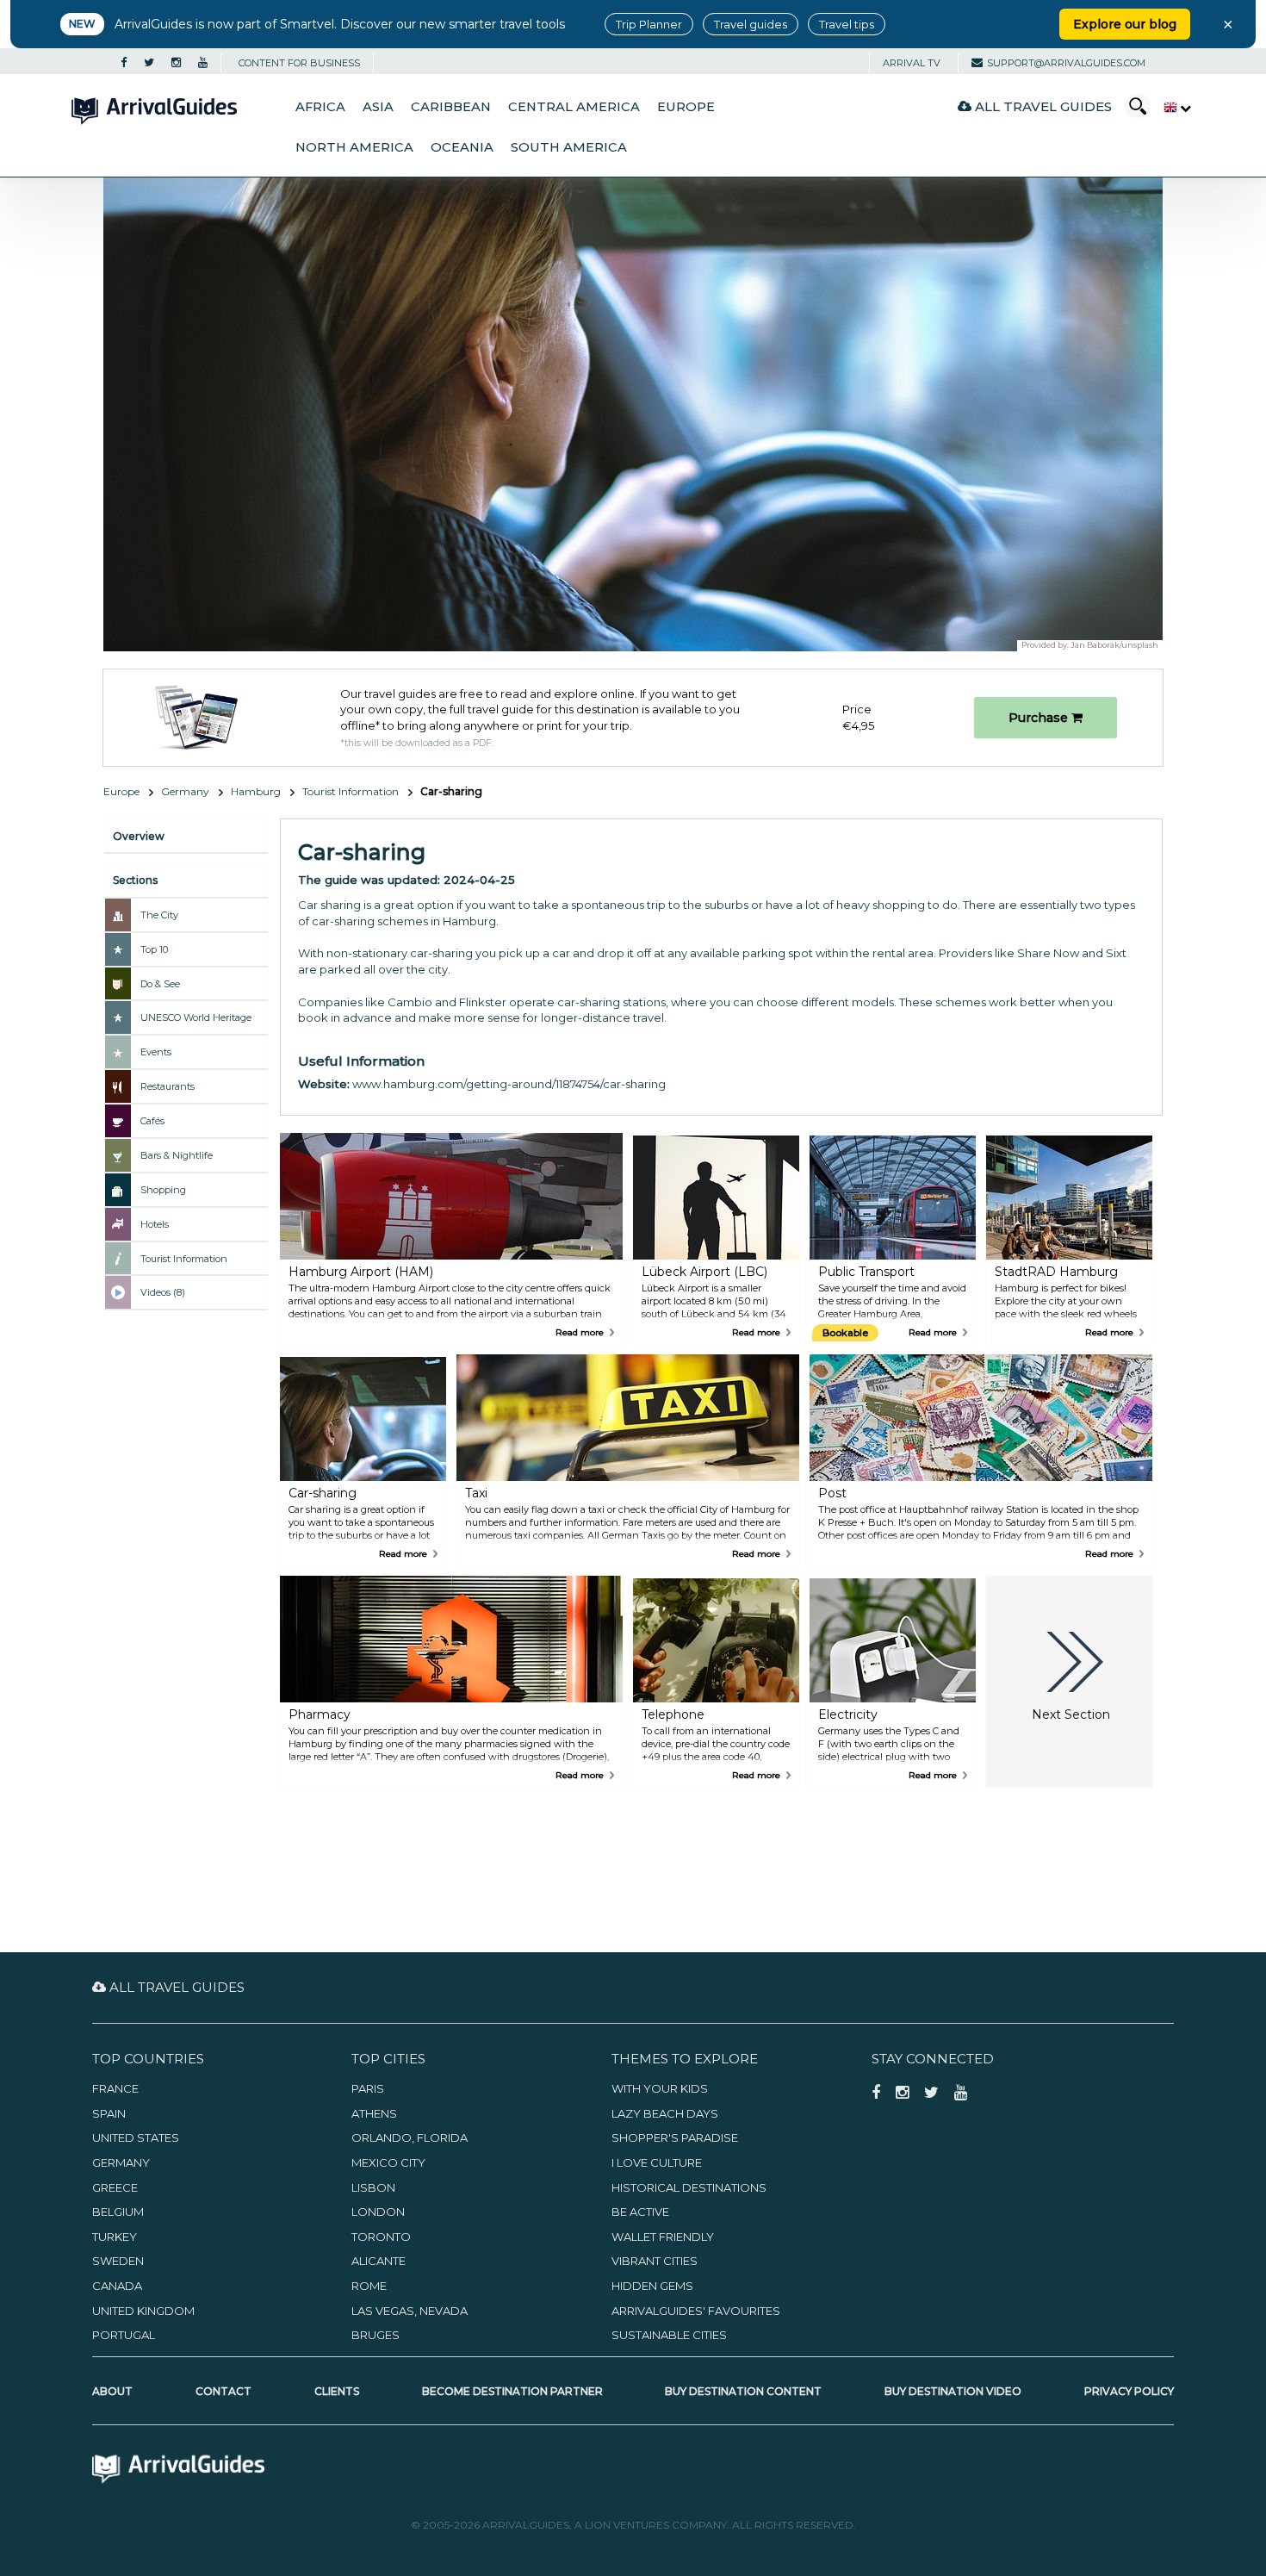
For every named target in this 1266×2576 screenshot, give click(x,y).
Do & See (160, 984)
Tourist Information (351, 791)
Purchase (1040, 718)
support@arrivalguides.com (1066, 63)
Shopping (163, 1190)
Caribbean (451, 107)
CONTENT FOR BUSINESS (299, 63)
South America (569, 147)
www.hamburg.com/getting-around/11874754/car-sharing (509, 1084)
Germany (185, 791)
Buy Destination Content (743, 2391)
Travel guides (751, 24)
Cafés (152, 1121)
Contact (223, 2391)
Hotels (155, 1224)
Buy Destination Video (953, 2391)
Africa (320, 107)
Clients (337, 2391)
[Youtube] (203, 63)
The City (159, 915)
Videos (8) (163, 1292)
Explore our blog (1125, 24)
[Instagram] (176, 63)
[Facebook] (124, 63)
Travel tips (847, 24)
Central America (574, 107)
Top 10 (154, 949)
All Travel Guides (1042, 106)
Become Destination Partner (512, 2391)
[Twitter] (149, 63)
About (112, 2391)
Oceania (462, 147)
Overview (139, 836)
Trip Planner (649, 24)
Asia (378, 107)
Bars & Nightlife (177, 1155)
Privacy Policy (1129, 2391)
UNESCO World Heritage (196, 1017)
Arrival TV (912, 63)
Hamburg (256, 791)
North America (354, 147)
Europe (686, 107)
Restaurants (168, 1086)
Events (156, 1052)
